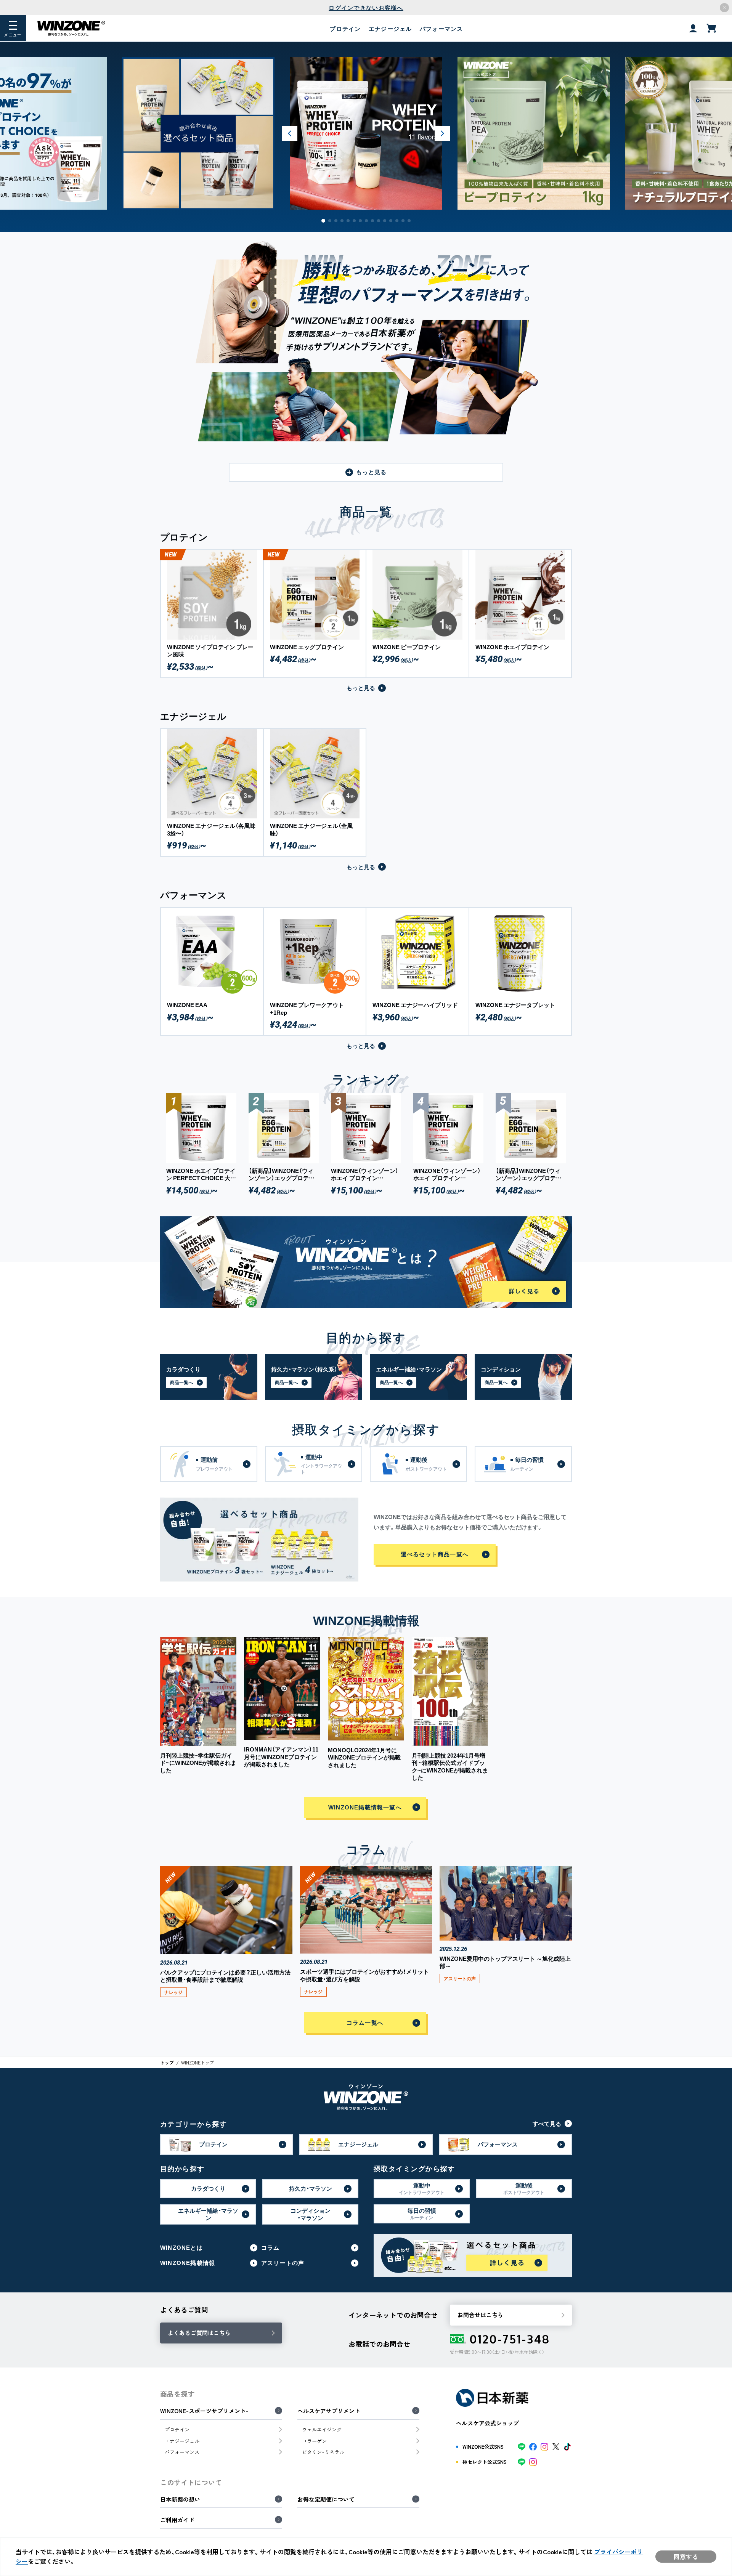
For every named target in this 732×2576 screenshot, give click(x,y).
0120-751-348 (510, 2339)
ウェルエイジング (322, 2429)
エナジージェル (390, 29)
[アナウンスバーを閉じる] (724, 8)
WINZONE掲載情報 (188, 2263)
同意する (686, 2557)
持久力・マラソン (311, 2188)
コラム (270, 2248)
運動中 (422, 2189)
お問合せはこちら (480, 2315)
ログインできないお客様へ (366, 8)
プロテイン (345, 29)
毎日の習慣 (422, 2214)
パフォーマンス (441, 29)
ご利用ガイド (177, 2520)
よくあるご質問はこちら (199, 2333)
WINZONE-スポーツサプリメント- (204, 2411)
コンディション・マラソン (311, 2214)
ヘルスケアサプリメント (329, 2411)
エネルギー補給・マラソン (208, 2214)
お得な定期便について (326, 2499)
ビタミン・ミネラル (323, 2452)
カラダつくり (208, 2188)
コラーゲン (314, 2441)
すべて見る (547, 2124)
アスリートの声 (283, 2263)
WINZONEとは (181, 2248)
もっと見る (372, 472)
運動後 (524, 2189)
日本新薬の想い (180, 2499)
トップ (167, 2063)
